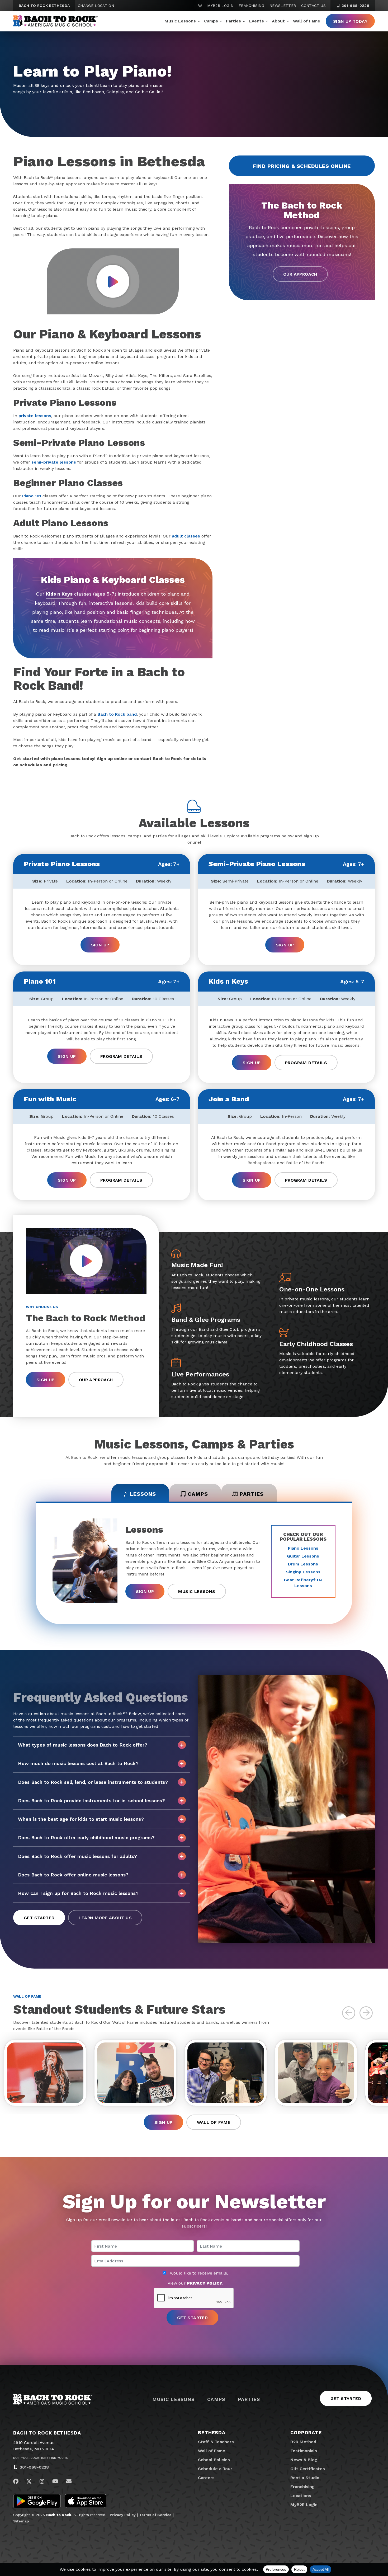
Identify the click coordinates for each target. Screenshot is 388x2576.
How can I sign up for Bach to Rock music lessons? (78, 1893)
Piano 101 (32, 496)
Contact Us (313, 6)
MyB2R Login (220, 6)
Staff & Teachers (216, 2442)
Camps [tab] (198, 1494)
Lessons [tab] (143, 1494)
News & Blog (304, 2460)
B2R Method (303, 2442)
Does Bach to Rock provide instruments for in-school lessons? (91, 1801)
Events (257, 21)
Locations (301, 2496)
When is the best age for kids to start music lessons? (81, 1819)
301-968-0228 (355, 6)
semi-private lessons (54, 462)
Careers (206, 2478)
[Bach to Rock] (55, 21)
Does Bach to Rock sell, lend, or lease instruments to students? (93, 1782)
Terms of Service (155, 2515)
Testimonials (304, 2451)
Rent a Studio (305, 2478)
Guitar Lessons (303, 1556)
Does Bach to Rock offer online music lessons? (73, 1875)
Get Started (39, 1918)
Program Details (121, 1056)
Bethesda (212, 2433)
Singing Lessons (303, 1572)
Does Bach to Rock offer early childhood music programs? (86, 1837)
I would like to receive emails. (197, 2273)
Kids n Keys (59, 594)
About (278, 21)
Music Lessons (180, 21)
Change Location (96, 6)
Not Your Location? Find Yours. (41, 2458)
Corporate (306, 2433)
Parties (233, 21)
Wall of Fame (307, 21)
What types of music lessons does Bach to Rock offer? (83, 1745)
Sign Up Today (350, 21)
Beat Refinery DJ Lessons (303, 1583)
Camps (211, 21)
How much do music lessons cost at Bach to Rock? (78, 1763)
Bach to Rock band (117, 714)
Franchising (251, 6)
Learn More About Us (105, 1918)
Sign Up (100, 945)
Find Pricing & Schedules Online (302, 166)
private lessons (35, 416)
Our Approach (300, 274)
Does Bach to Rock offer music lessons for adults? (77, 1856)
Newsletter (283, 6)
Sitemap (21, 2521)
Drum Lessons (303, 1564)
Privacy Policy (123, 2515)
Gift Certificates (308, 2469)
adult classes (186, 536)
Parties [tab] (252, 1494)
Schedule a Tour (215, 2469)
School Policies (214, 2460)
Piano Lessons (303, 1548)
